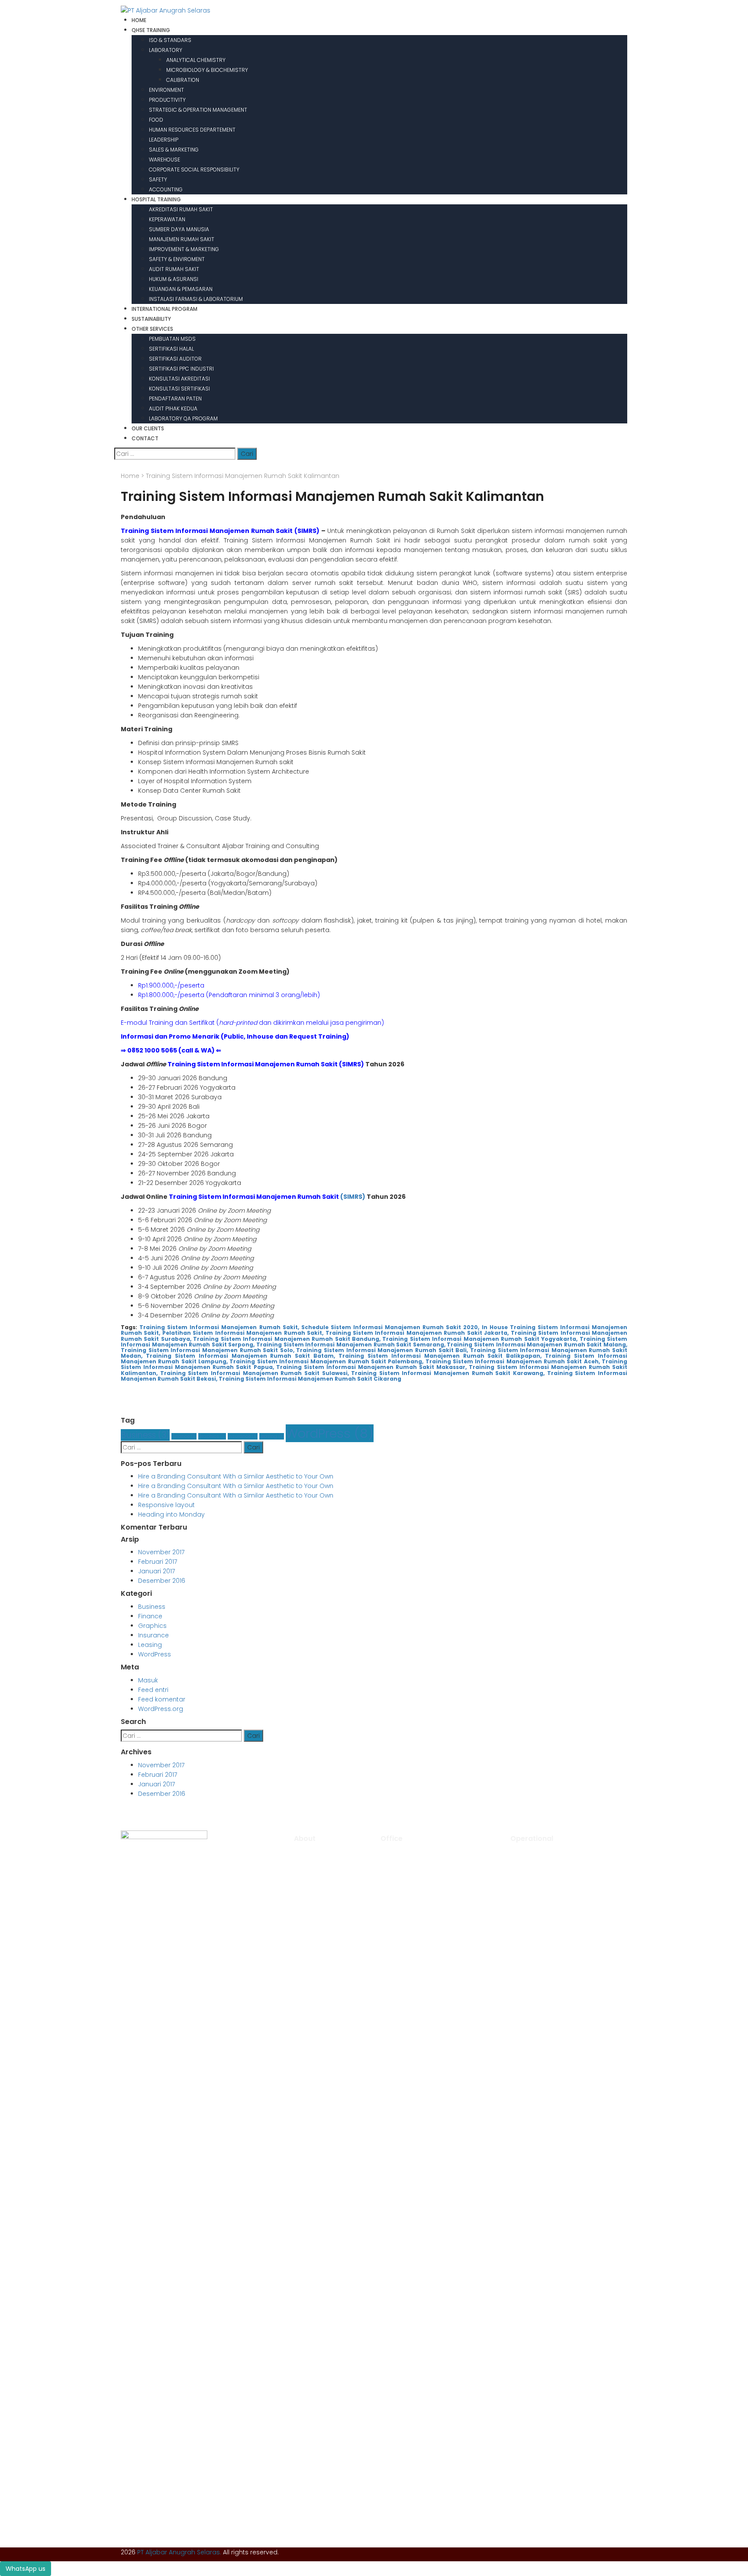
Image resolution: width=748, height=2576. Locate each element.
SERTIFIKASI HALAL (171, 349)
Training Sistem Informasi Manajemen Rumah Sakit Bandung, (287, 1339)
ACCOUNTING (166, 189)
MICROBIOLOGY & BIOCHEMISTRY (207, 70)
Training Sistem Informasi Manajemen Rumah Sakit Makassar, (372, 1367)
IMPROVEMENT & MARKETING (184, 249)
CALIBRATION (183, 80)
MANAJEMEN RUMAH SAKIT (182, 239)
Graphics (212, 1436)
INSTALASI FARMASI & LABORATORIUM (196, 299)
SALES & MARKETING (174, 150)
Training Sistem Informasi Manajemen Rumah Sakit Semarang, (351, 1344)
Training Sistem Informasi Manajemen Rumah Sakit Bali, (382, 1350)
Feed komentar (162, 1699)
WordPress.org (161, 1709)
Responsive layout (166, 1505)
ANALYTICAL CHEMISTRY (196, 60)
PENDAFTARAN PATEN (175, 399)
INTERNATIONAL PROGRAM (164, 309)
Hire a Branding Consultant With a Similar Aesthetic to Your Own (236, 1476)
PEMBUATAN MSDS (172, 339)
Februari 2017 (158, 1562)
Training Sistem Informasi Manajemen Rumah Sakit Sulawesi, (255, 1373)
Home (130, 476)
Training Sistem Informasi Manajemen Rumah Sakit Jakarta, (417, 1333)
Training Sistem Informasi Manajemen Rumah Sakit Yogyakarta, (480, 1339)
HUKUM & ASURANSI (174, 279)
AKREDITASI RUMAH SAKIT (181, 209)
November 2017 (161, 1552)
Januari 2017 (156, 1571)
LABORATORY (166, 50)
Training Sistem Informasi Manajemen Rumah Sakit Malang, (537, 1344)
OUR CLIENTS (148, 428)
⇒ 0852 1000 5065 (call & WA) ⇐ (171, 1050)
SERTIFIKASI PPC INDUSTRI (181, 369)
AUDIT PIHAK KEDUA (173, 408)
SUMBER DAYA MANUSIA (179, 229)
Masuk (148, 1680)
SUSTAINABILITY (151, 319)
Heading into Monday (171, 1514)
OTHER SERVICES (152, 329)
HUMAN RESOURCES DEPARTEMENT (192, 130)
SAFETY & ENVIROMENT (177, 259)
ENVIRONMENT (166, 90)
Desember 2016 (162, 1581)
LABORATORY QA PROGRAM (183, 418)
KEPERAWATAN (167, 219)
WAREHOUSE (164, 160)
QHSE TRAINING (151, 30)
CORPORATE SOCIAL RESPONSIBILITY (194, 169)
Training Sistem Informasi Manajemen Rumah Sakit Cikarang (310, 1379)
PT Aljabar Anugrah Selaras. (179, 2552)
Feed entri (153, 1690)
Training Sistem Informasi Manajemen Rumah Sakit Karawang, (448, 1373)
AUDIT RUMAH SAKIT (174, 269)
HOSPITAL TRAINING (156, 199)
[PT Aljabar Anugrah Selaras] (166, 10)
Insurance (243, 1436)
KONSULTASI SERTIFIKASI (179, 389)
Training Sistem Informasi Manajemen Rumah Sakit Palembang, (326, 1361)
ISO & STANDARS (170, 40)
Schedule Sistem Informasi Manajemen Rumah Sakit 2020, (390, 1327)
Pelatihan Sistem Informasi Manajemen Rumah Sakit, (243, 1333)
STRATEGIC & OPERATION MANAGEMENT (198, 110)
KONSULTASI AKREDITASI (179, 379)
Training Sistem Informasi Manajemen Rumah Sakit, (219, 1327)
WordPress (330, 1433)
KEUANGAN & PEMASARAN (181, 289)
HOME (139, 20)
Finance (184, 1436)
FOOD (156, 120)
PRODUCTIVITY (167, 100)
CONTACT (145, 438)
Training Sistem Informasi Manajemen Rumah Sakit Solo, (208, 1350)
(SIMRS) (353, 1197)
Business (145, 1435)
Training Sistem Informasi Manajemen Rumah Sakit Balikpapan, (440, 1356)
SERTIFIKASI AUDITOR (175, 359)
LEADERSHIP (164, 140)
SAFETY (158, 179)
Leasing (272, 1436)
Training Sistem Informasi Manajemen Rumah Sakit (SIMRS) (220, 531)
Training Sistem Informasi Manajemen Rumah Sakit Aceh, (513, 1361)
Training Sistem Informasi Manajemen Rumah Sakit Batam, (240, 1356)
